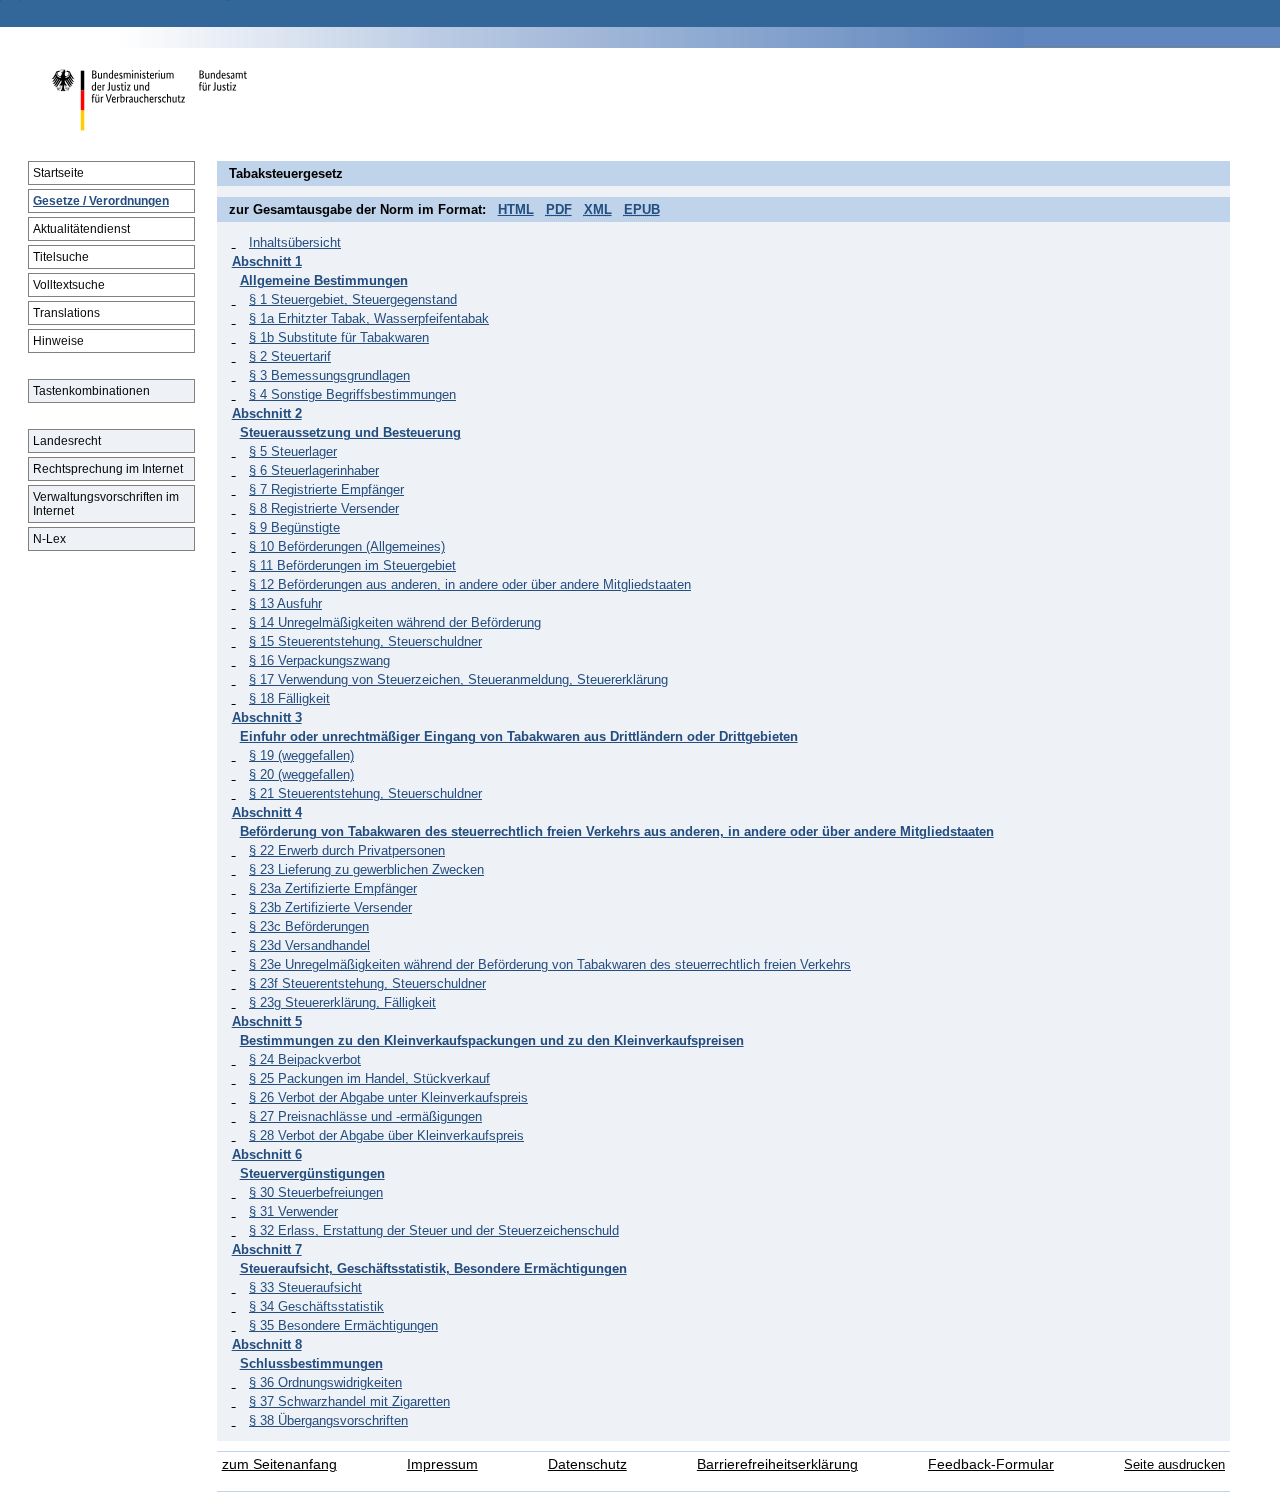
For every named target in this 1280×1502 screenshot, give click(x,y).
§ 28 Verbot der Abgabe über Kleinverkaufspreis (386, 1135)
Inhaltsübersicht (295, 242)
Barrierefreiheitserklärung (777, 1464)
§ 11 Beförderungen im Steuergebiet (352, 565)
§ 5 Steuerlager (293, 451)
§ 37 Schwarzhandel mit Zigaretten (349, 1401)
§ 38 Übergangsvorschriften (328, 1420)
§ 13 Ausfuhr (285, 603)
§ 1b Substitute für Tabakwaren (339, 337)
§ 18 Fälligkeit (289, 698)
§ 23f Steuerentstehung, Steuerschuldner (367, 983)
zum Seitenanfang (279, 1464)
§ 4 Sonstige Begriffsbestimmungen (352, 394)
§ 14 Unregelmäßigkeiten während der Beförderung (395, 622)
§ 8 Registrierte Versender (324, 508)
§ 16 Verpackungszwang (319, 660)
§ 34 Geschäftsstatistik (316, 1306)
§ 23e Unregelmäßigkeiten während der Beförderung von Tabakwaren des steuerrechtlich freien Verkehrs (550, 964)
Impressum (442, 1464)
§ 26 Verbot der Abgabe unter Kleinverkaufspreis (388, 1097)
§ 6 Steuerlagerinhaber (314, 470)
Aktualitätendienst (81, 229)
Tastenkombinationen (91, 391)
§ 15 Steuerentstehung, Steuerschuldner (365, 641)
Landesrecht (67, 441)
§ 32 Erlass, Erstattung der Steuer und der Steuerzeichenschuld (434, 1230)
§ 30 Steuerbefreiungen (316, 1192)
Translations (66, 313)
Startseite (58, 173)
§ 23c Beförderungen (309, 926)
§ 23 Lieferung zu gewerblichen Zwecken (366, 869)
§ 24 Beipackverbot (305, 1059)
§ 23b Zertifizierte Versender (330, 907)
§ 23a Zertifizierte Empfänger (333, 888)
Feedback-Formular (991, 1464)
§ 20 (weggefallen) (301, 774)
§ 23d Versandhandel (309, 945)
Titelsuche (61, 257)
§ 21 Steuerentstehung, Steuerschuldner (365, 793)
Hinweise (58, 341)
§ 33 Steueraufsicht (305, 1287)
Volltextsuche (69, 285)
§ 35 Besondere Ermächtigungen (343, 1325)
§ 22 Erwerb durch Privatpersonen (347, 850)
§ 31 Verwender (293, 1211)
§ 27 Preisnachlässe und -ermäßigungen (365, 1116)
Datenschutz (587, 1464)
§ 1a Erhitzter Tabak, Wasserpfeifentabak (369, 318)
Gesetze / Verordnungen (101, 201)
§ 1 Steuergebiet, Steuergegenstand (353, 299)
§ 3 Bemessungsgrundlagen (329, 375)
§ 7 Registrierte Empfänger (326, 489)
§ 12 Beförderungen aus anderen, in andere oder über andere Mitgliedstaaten (470, 584)
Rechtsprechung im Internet (108, 469)
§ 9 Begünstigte (294, 527)
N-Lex (49, 539)
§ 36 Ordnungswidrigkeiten (325, 1382)
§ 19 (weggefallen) (301, 755)
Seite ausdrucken (1174, 1464)
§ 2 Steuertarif (290, 356)
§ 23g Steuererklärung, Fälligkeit (342, 1002)
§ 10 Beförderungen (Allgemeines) (347, 546)
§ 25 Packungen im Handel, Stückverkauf (369, 1078)
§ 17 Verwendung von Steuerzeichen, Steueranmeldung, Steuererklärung (458, 679)
